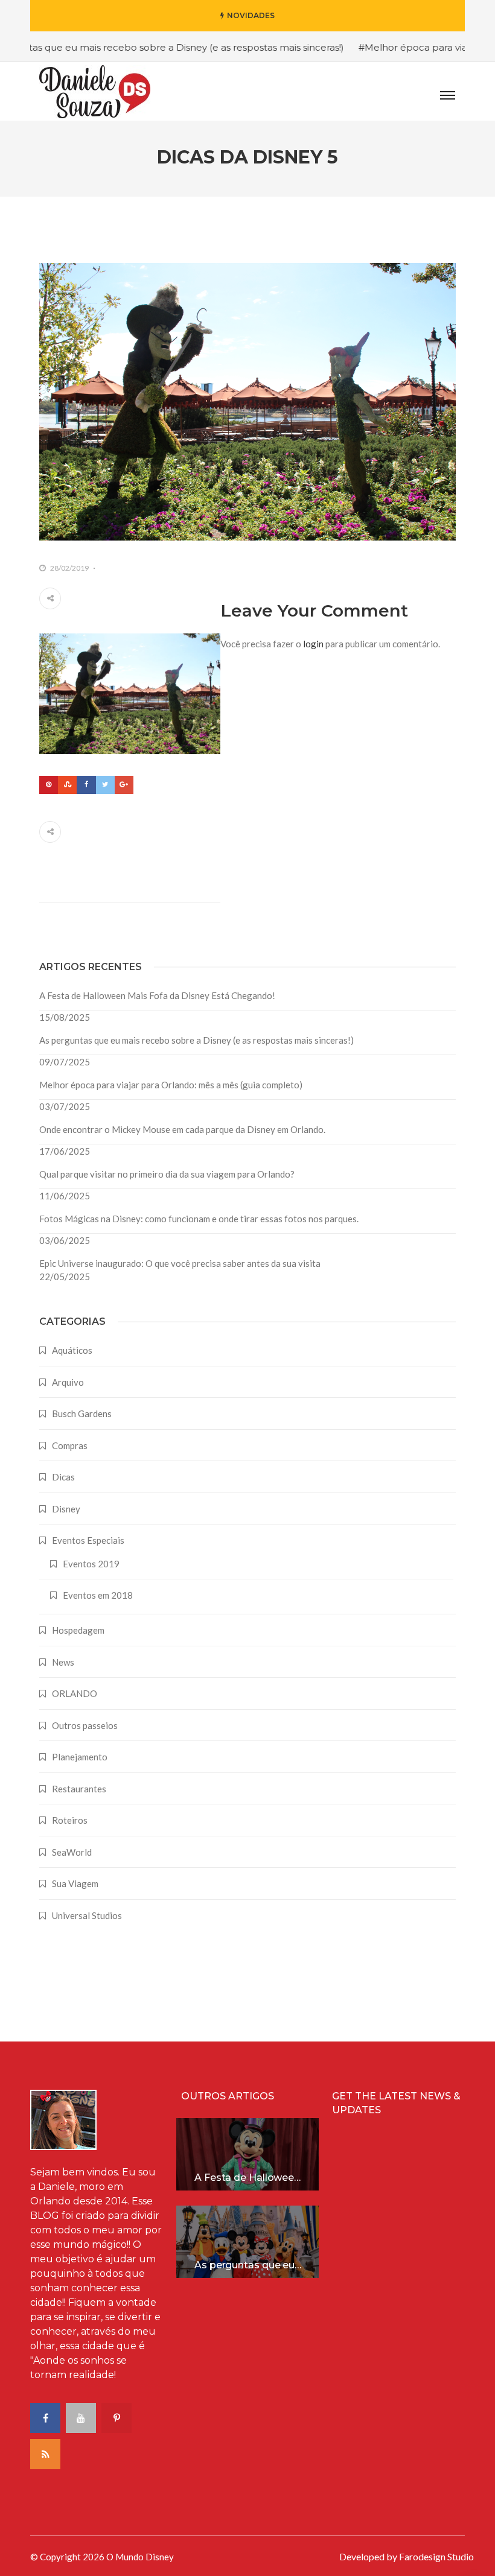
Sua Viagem (75, 1883)
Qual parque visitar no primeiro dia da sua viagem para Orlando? (167, 1174)
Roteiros (70, 1820)
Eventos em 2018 (98, 1595)
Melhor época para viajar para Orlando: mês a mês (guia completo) (171, 1085)
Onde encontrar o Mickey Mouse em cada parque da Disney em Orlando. (182, 1129)
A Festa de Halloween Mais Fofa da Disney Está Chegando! (157, 995)
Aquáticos (72, 1350)
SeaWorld (72, 1852)
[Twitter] (105, 785)
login (313, 644)
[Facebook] (86, 785)
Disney (66, 1509)
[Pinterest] (49, 785)
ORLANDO (75, 1693)
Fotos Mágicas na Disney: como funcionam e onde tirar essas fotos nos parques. (199, 1219)
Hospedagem (78, 1630)
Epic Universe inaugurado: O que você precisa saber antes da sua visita (180, 1263)
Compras (70, 1445)
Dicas (63, 1477)
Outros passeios (85, 1725)
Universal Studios (87, 1915)
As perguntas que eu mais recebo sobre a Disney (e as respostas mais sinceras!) (196, 1040)
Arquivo (68, 1382)
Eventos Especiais (88, 1540)
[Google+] (124, 785)
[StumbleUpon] (67, 785)
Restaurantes (79, 1789)
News (63, 1662)
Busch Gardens (82, 1413)
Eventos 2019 (91, 1564)
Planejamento (80, 1757)
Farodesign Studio (436, 2556)
